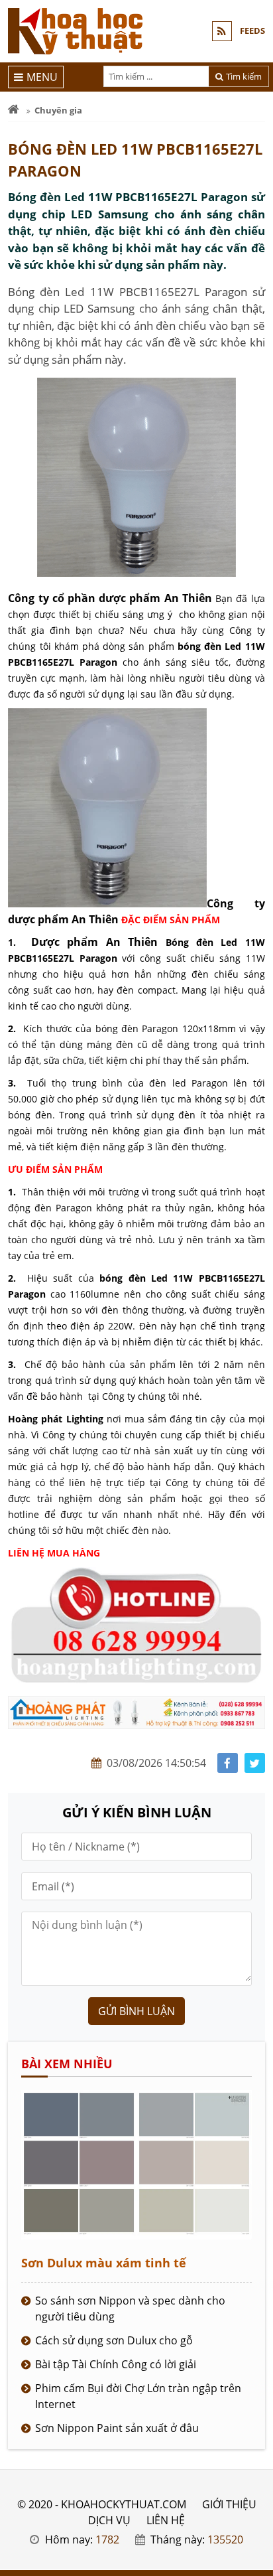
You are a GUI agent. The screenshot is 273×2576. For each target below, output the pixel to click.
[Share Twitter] (255, 1763)
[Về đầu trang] (255, 1032)
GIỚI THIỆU (229, 2504)
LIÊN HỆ (166, 2520)
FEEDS (252, 31)
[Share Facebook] (228, 1763)
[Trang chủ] (14, 110)
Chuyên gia (58, 110)
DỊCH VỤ (109, 2520)
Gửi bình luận (136, 2011)
